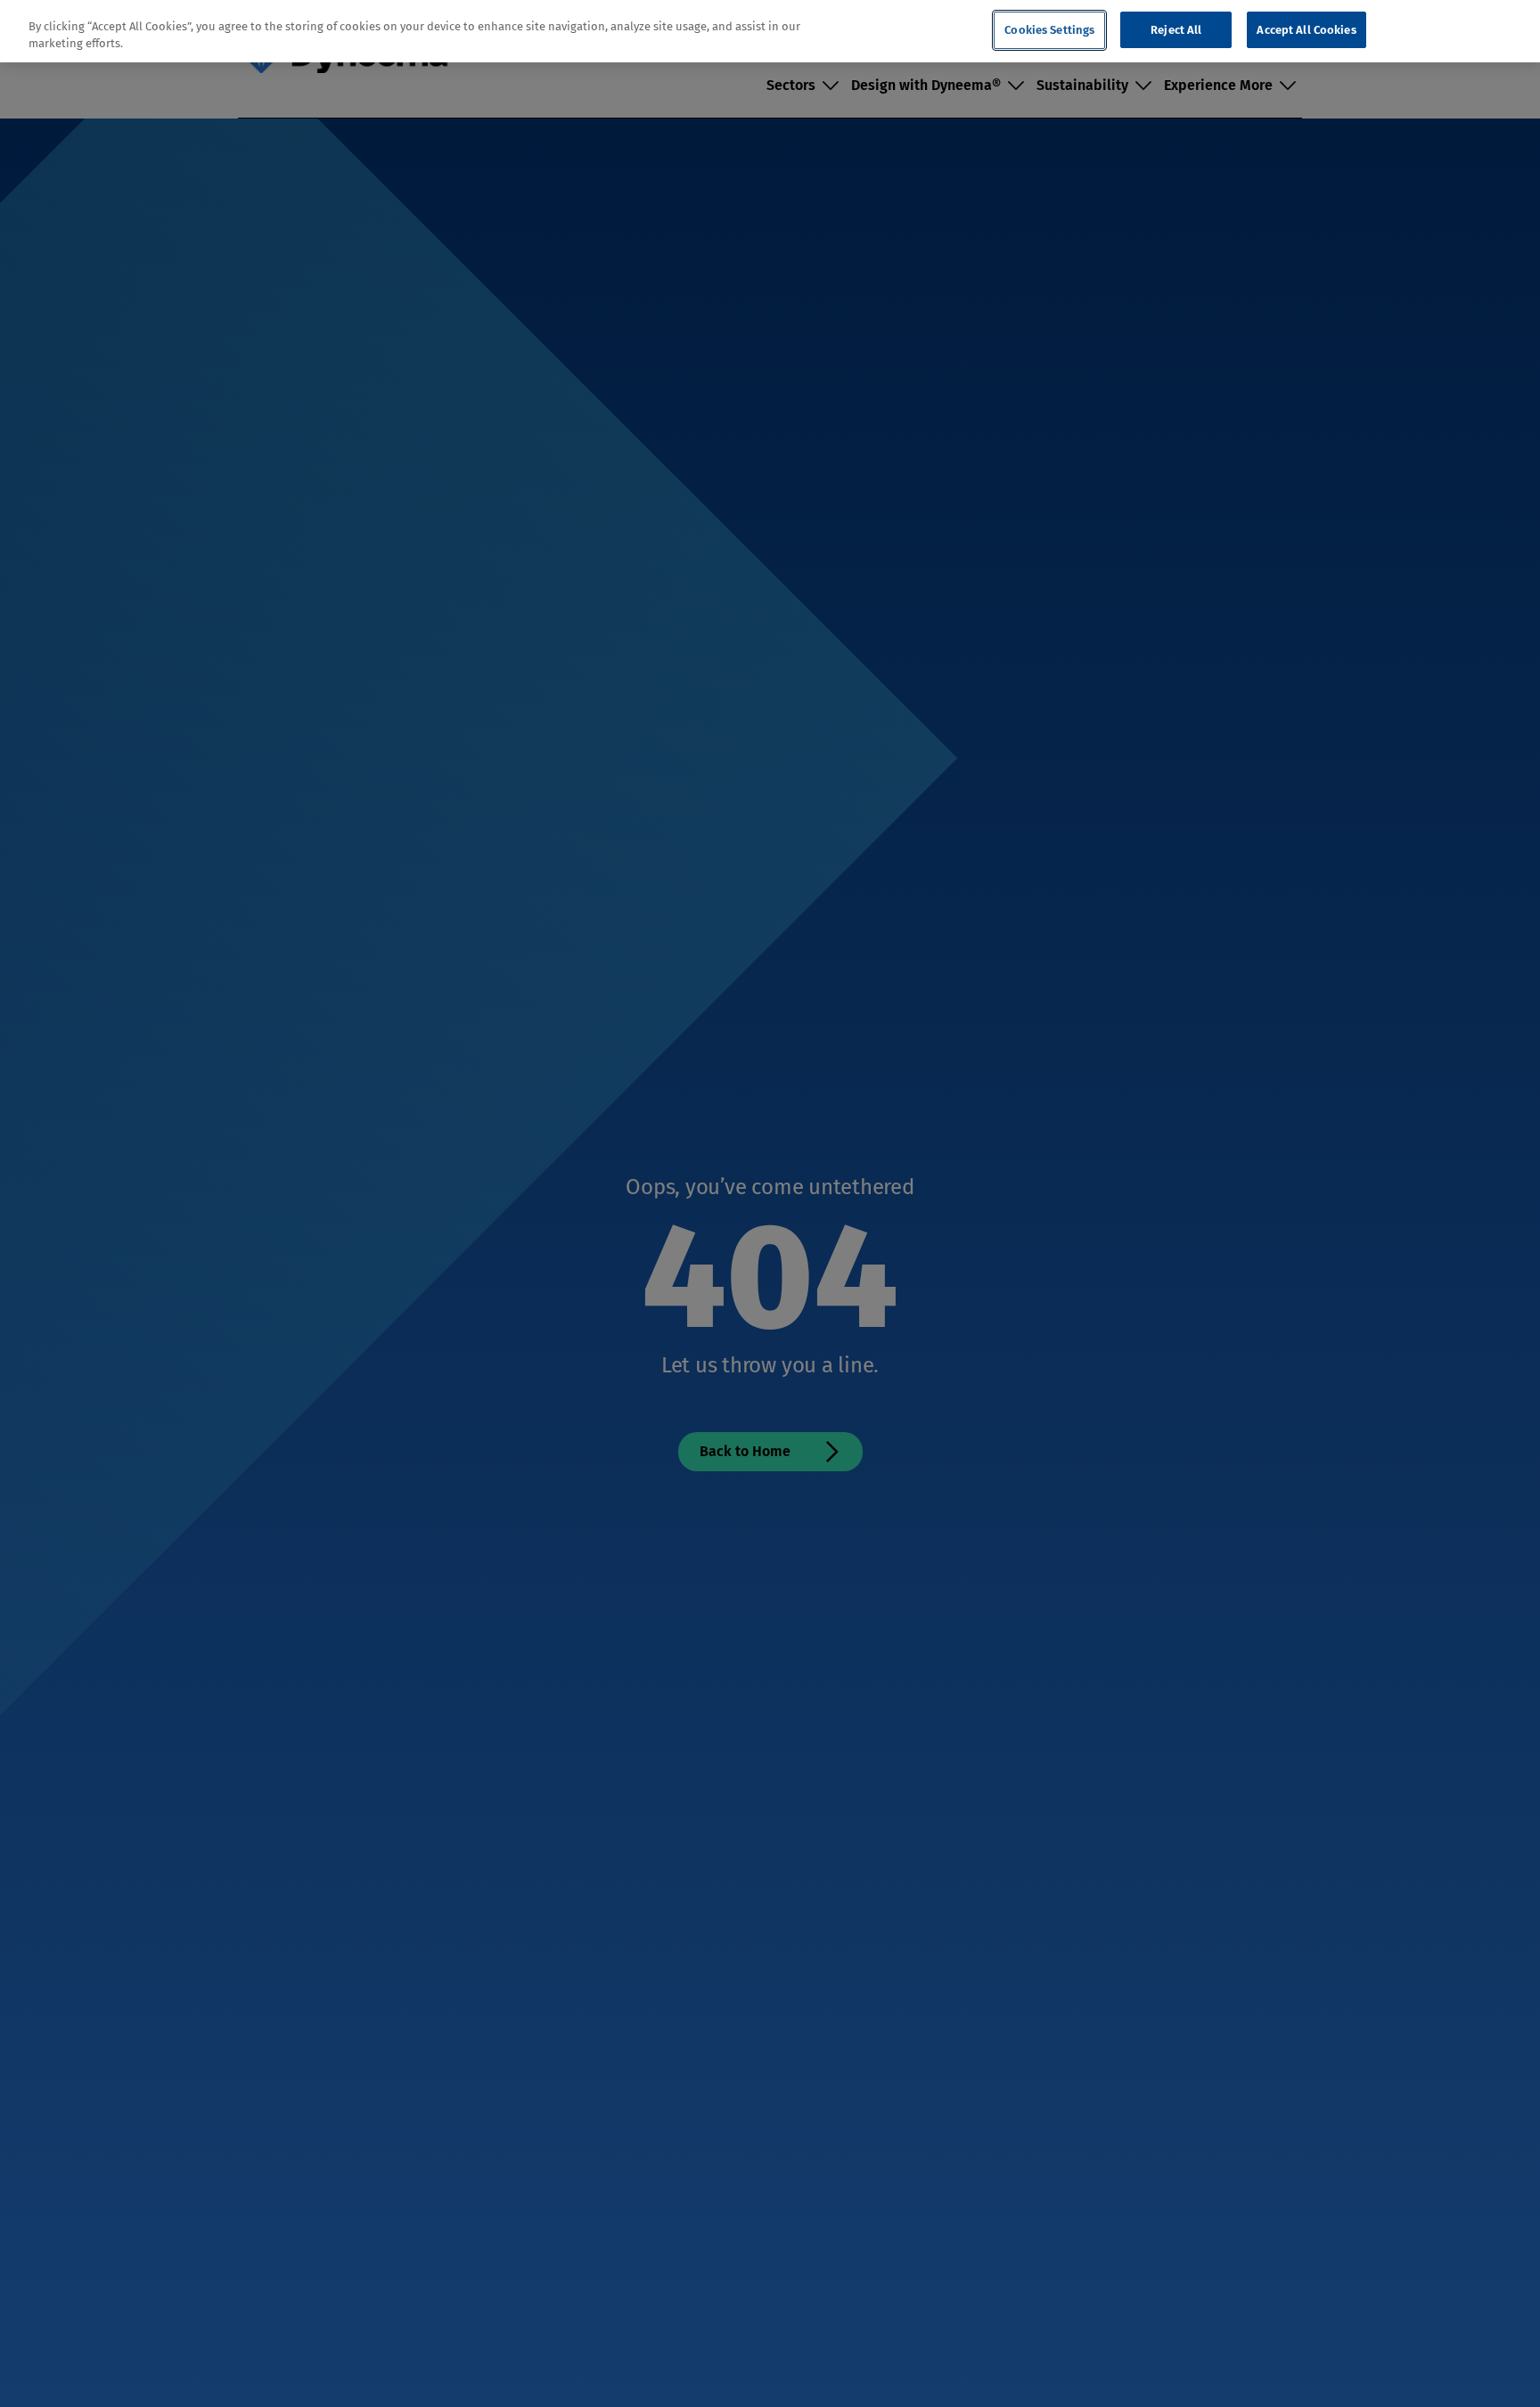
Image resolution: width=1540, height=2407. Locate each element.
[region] (770, 32)
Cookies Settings (1049, 30)
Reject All (1176, 30)
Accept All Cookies (1306, 30)
